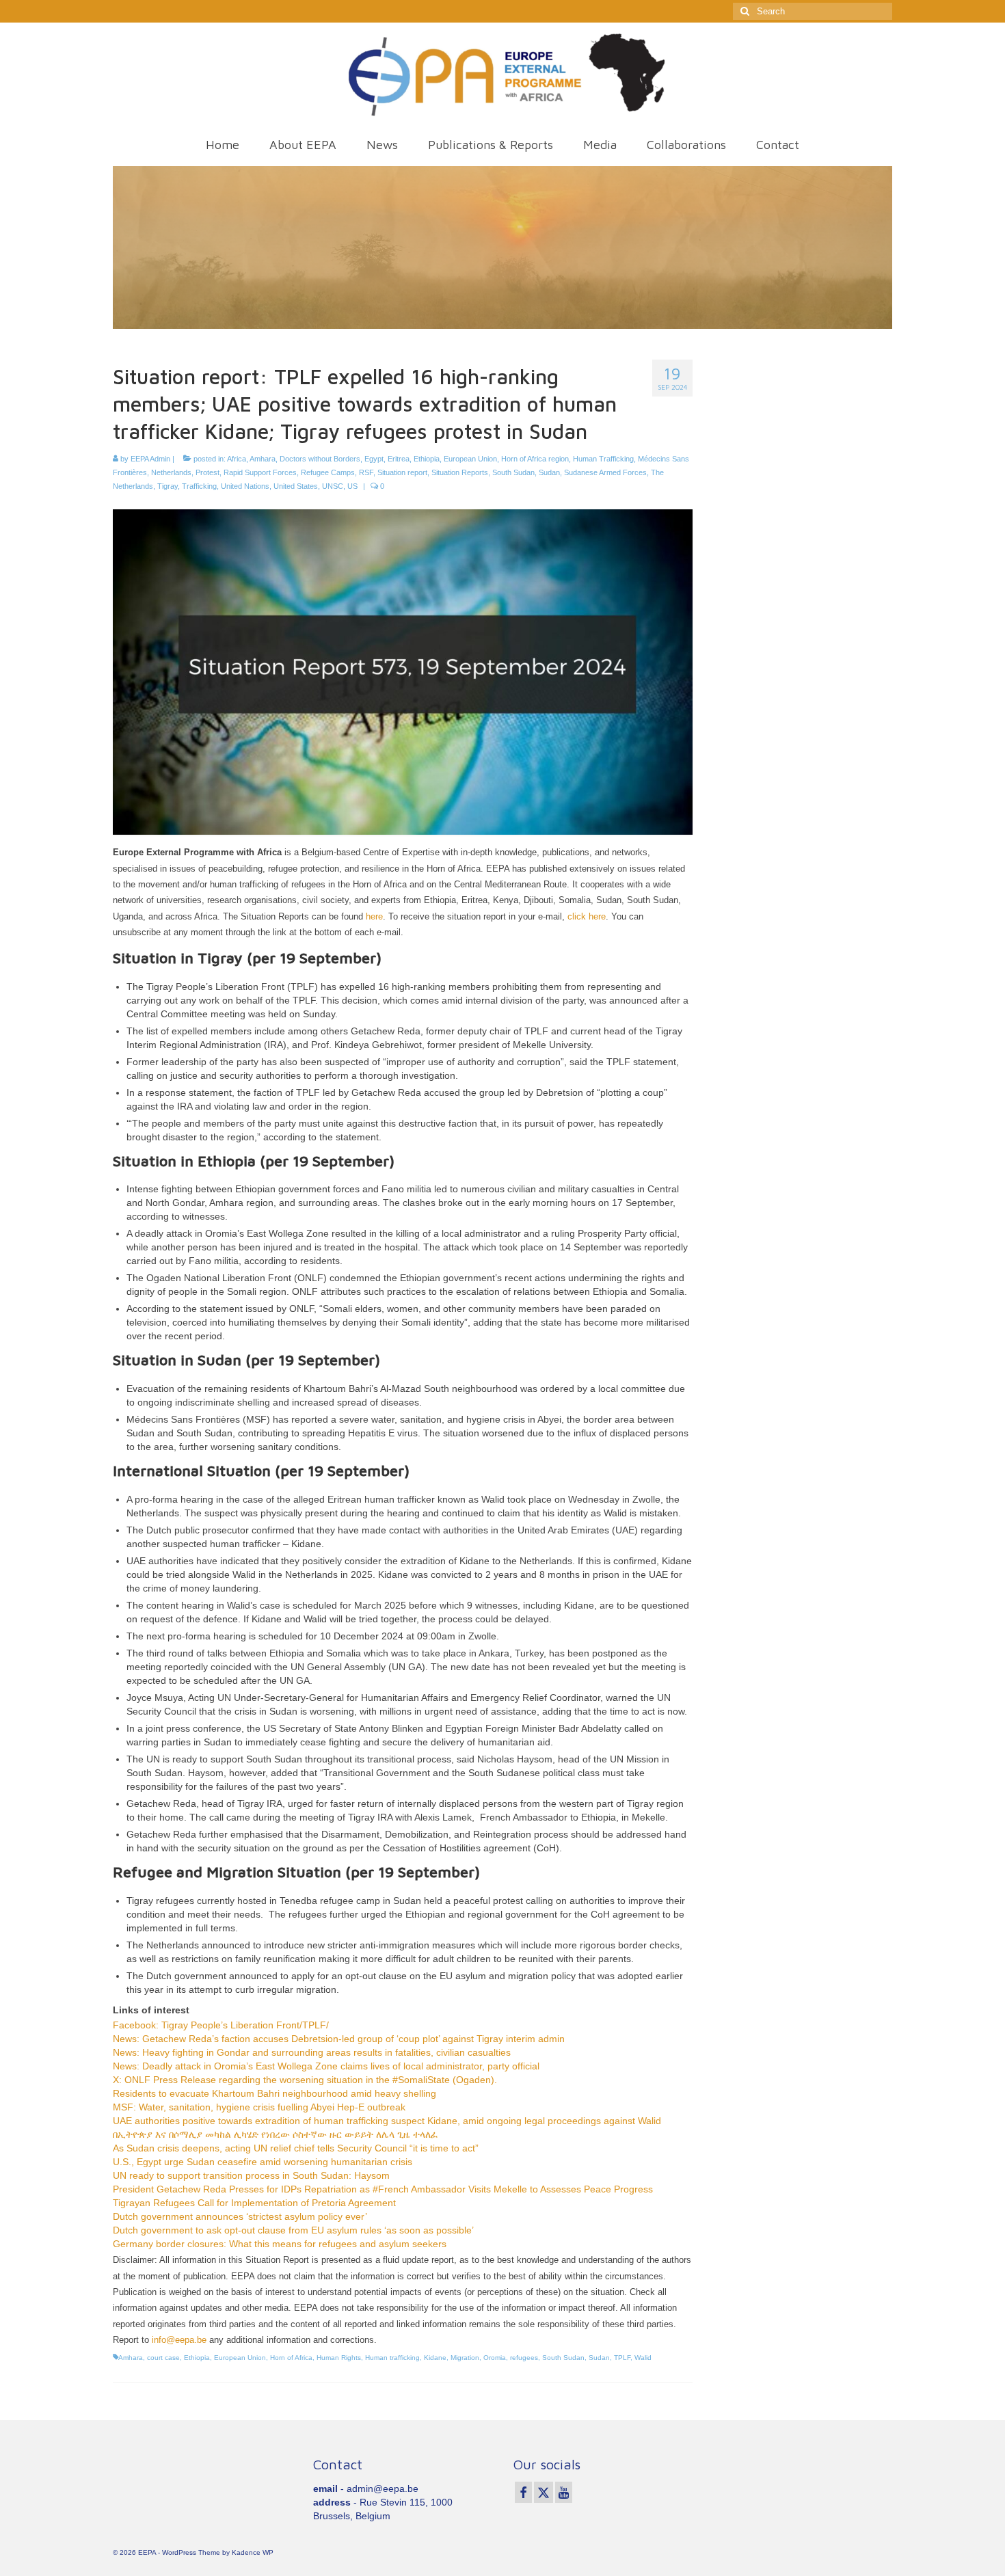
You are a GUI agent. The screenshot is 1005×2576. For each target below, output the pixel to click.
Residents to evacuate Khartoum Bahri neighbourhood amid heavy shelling (274, 2093)
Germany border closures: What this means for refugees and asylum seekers (280, 2244)
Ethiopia (427, 459)
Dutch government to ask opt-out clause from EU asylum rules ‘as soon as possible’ (293, 2230)
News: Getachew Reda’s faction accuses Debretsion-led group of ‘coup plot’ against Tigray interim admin (339, 2039)
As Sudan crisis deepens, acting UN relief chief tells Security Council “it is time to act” (296, 2148)
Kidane (435, 2358)
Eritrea (399, 459)
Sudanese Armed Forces (605, 472)
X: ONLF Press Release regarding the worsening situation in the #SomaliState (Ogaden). (305, 2080)
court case (163, 2358)
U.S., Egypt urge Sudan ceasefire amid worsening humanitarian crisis (263, 2162)
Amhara (263, 459)
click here (587, 916)
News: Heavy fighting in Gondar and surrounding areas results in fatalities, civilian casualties (312, 2052)
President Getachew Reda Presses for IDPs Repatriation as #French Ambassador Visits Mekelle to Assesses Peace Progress (383, 2189)
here (374, 916)
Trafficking (199, 486)
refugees (524, 2358)
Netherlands (171, 472)
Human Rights (339, 2358)
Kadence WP (253, 2552)
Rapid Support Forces (260, 472)
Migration (465, 2358)
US (352, 486)
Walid (643, 2358)
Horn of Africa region (535, 459)
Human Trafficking (603, 459)
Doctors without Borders (320, 459)
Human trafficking (392, 2358)
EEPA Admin (150, 459)
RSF (366, 472)
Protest (207, 472)
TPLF (622, 2358)
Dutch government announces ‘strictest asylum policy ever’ (240, 2216)
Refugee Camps (328, 472)
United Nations (245, 486)
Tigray (167, 486)
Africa (237, 459)
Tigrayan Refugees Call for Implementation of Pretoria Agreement (254, 2203)
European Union (470, 459)
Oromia (495, 2358)
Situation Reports (460, 472)
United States (296, 486)
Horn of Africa (291, 2358)
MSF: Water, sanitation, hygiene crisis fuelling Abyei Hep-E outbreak (259, 2107)
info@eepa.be (179, 2340)
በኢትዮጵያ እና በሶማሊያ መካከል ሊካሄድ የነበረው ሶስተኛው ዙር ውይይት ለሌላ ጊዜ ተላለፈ (276, 2134)
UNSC (333, 486)
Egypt (374, 459)
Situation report (402, 472)
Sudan (549, 472)
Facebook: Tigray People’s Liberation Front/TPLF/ (221, 2025)
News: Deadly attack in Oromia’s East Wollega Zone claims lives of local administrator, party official (326, 2066)
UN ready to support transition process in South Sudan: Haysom (251, 2175)
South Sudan (513, 472)
